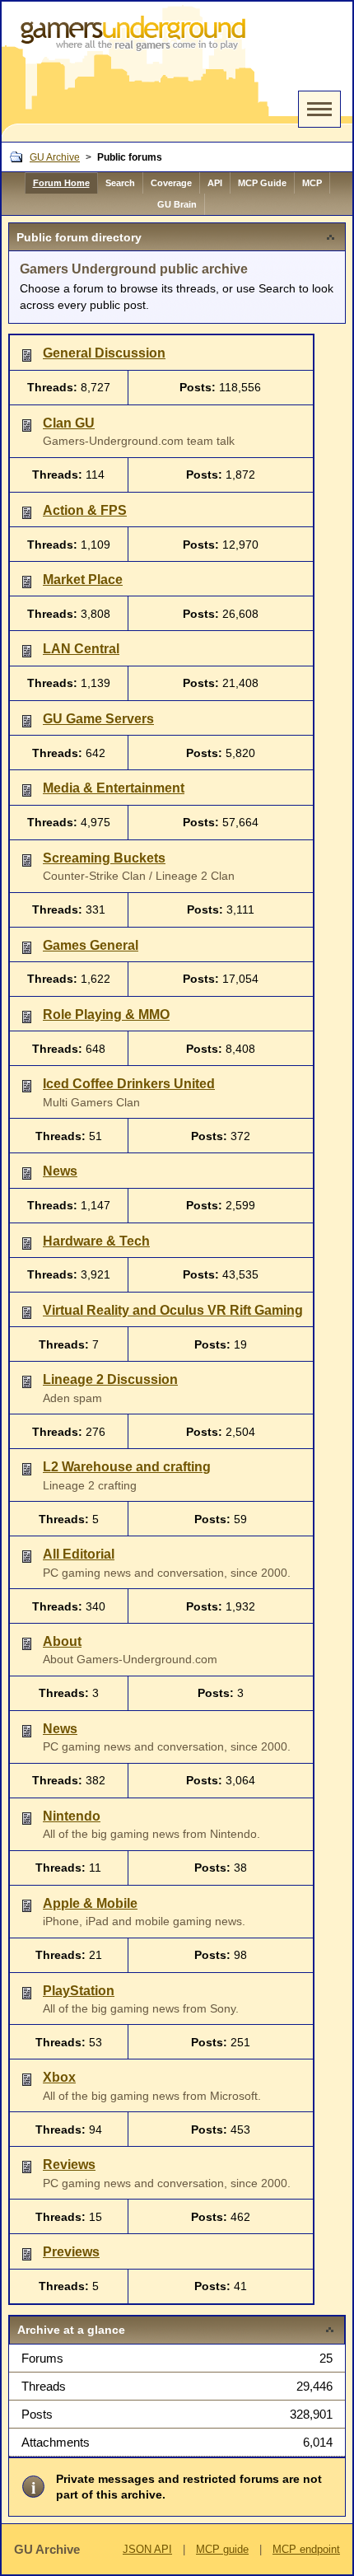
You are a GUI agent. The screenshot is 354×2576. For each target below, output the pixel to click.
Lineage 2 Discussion (110, 1379)
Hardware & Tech (96, 1241)
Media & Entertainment (114, 788)
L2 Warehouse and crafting (127, 1467)
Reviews (69, 2165)
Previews (71, 2252)
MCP (312, 183)
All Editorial (79, 1554)
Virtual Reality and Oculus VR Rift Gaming (173, 1310)
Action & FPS (85, 510)
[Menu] (319, 109)
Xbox (59, 2077)
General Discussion (104, 353)
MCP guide (222, 2549)
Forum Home (61, 183)
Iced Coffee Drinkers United (129, 1084)
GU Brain (177, 204)
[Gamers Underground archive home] (136, 72)
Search (120, 183)
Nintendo (72, 1816)
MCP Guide (262, 183)
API (215, 183)
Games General (91, 945)
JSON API (147, 2549)
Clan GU (69, 423)
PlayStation (79, 1991)
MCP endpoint (306, 2549)
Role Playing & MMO (106, 1015)
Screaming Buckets (104, 858)
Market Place (83, 580)
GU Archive (55, 157)
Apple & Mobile (90, 1903)
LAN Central (81, 649)
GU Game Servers (98, 719)
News (60, 1171)
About (62, 1641)
